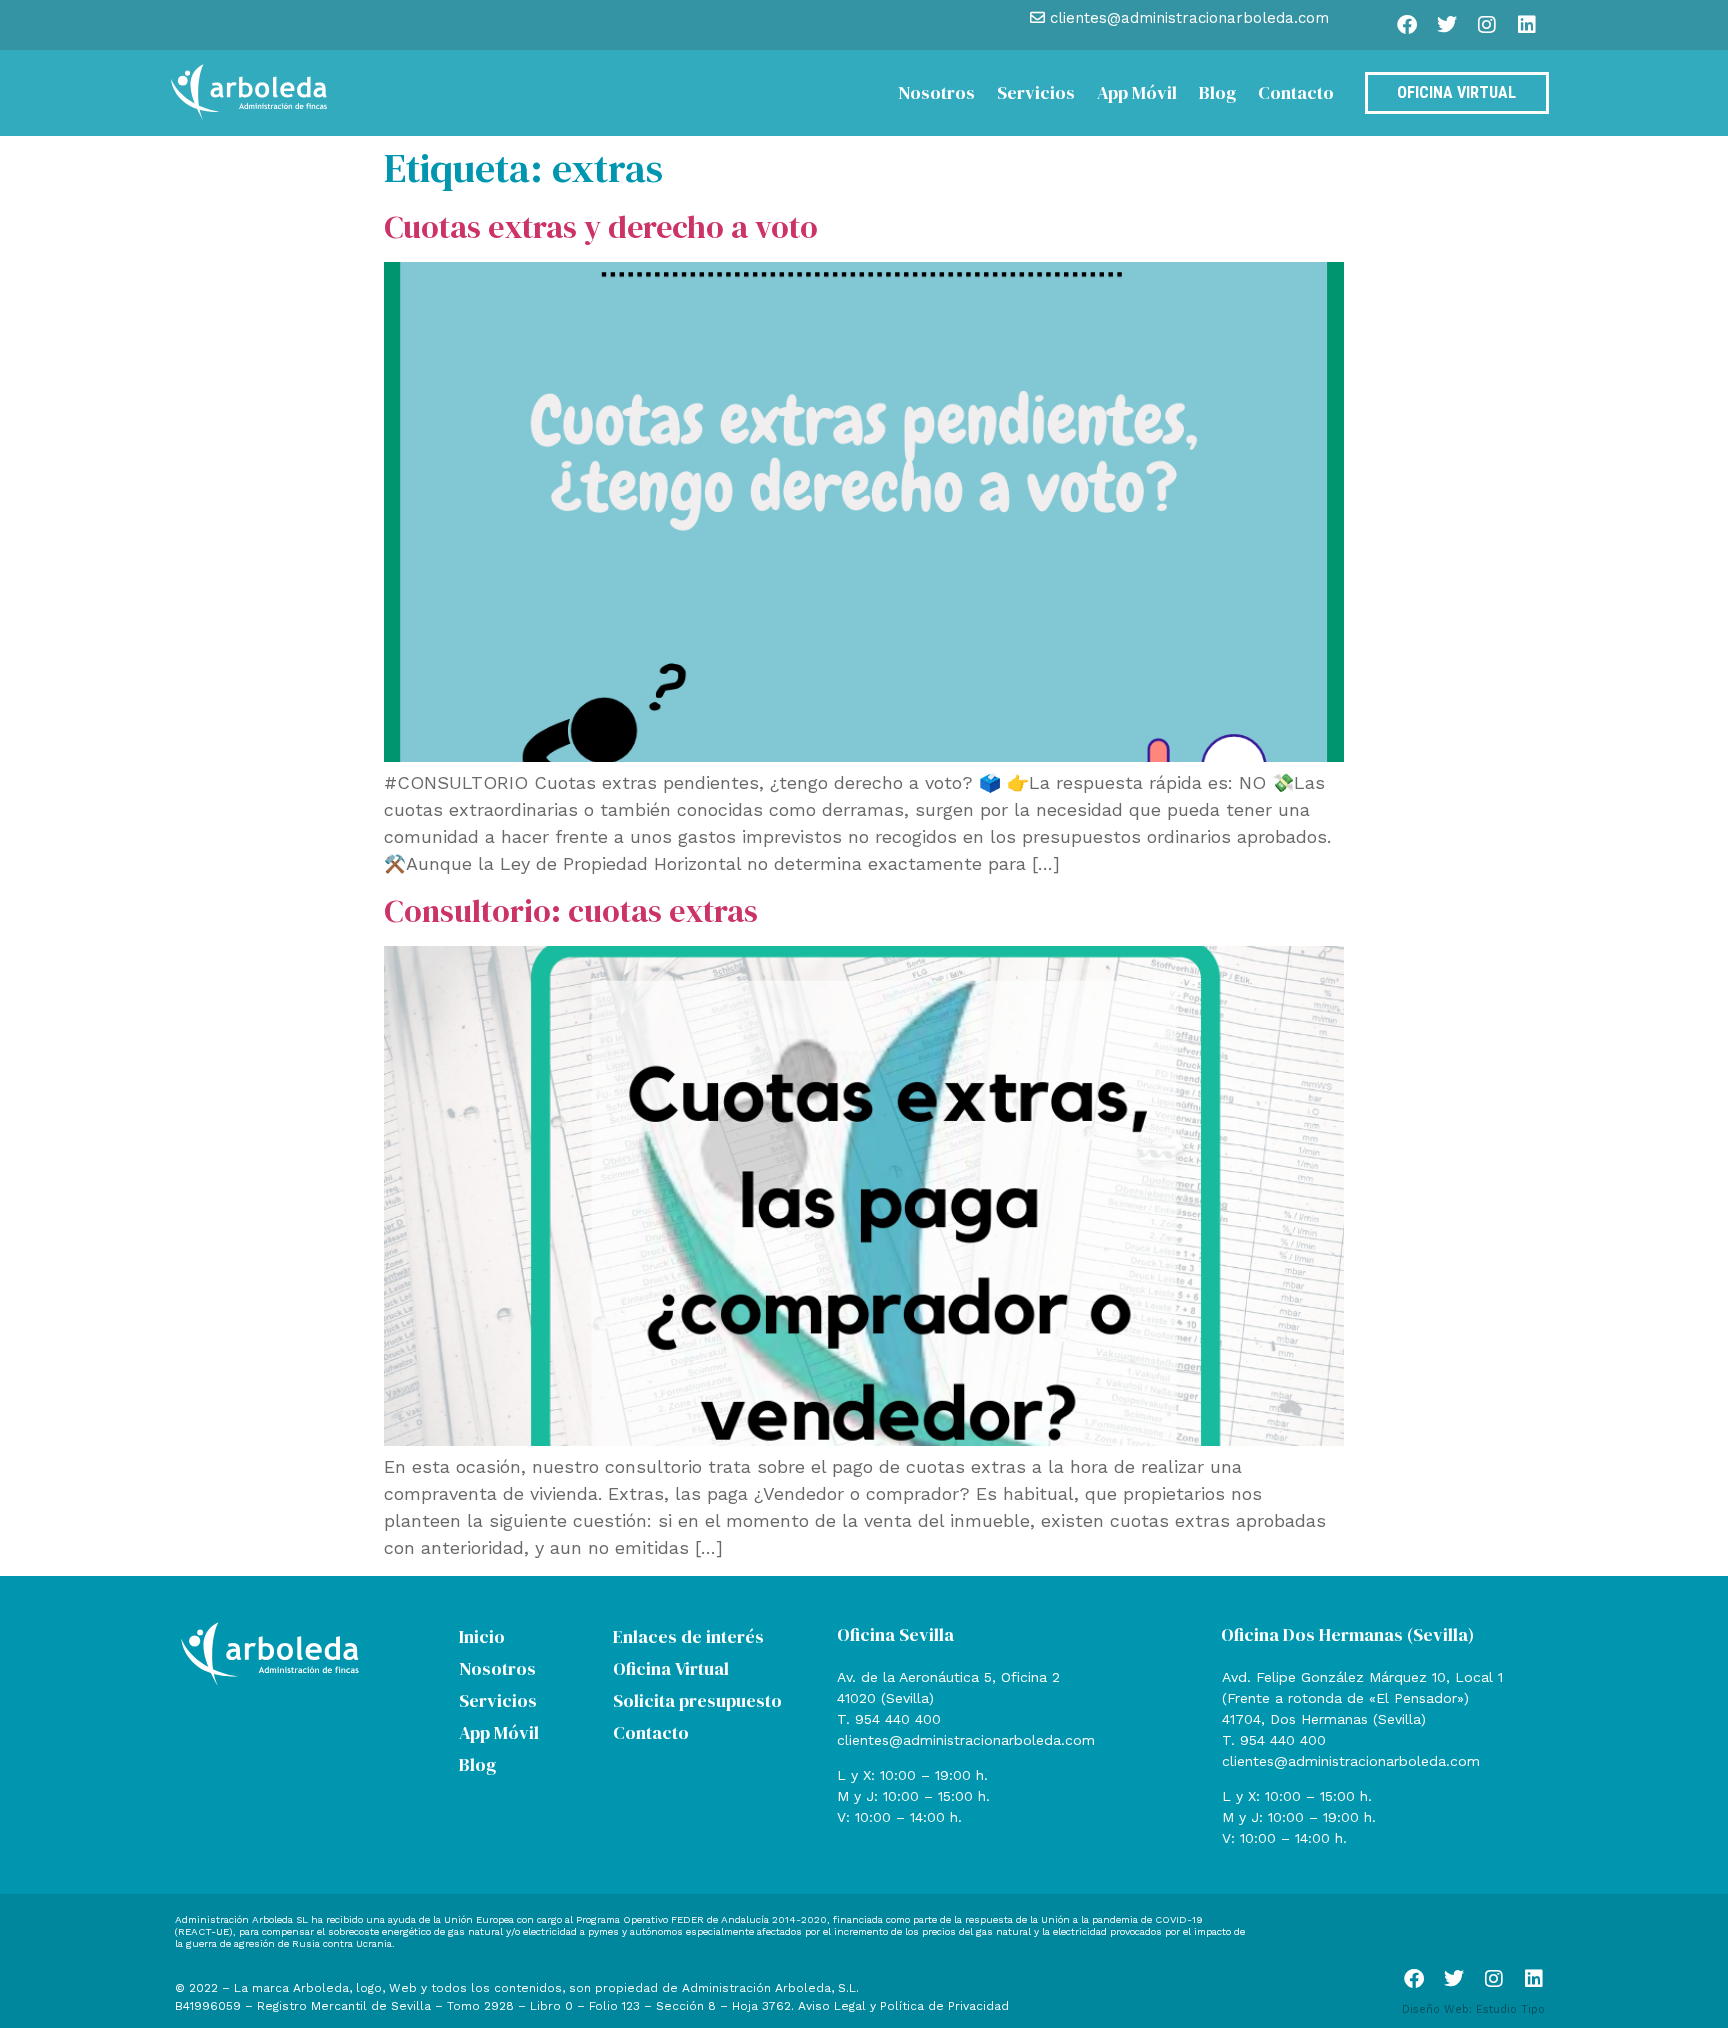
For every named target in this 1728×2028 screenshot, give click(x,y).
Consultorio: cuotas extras (571, 911)
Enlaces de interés (688, 1636)
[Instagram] (1487, 25)
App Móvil (1137, 92)
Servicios (1036, 92)
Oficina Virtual (671, 1668)
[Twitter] (1447, 25)
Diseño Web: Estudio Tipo (1473, 2009)
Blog (1217, 92)
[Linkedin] (1527, 25)
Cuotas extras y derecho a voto (601, 227)
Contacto (1296, 92)
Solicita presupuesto (697, 1700)
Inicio (482, 1636)
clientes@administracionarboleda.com (966, 1740)
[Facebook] (1407, 25)
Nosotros (936, 92)
